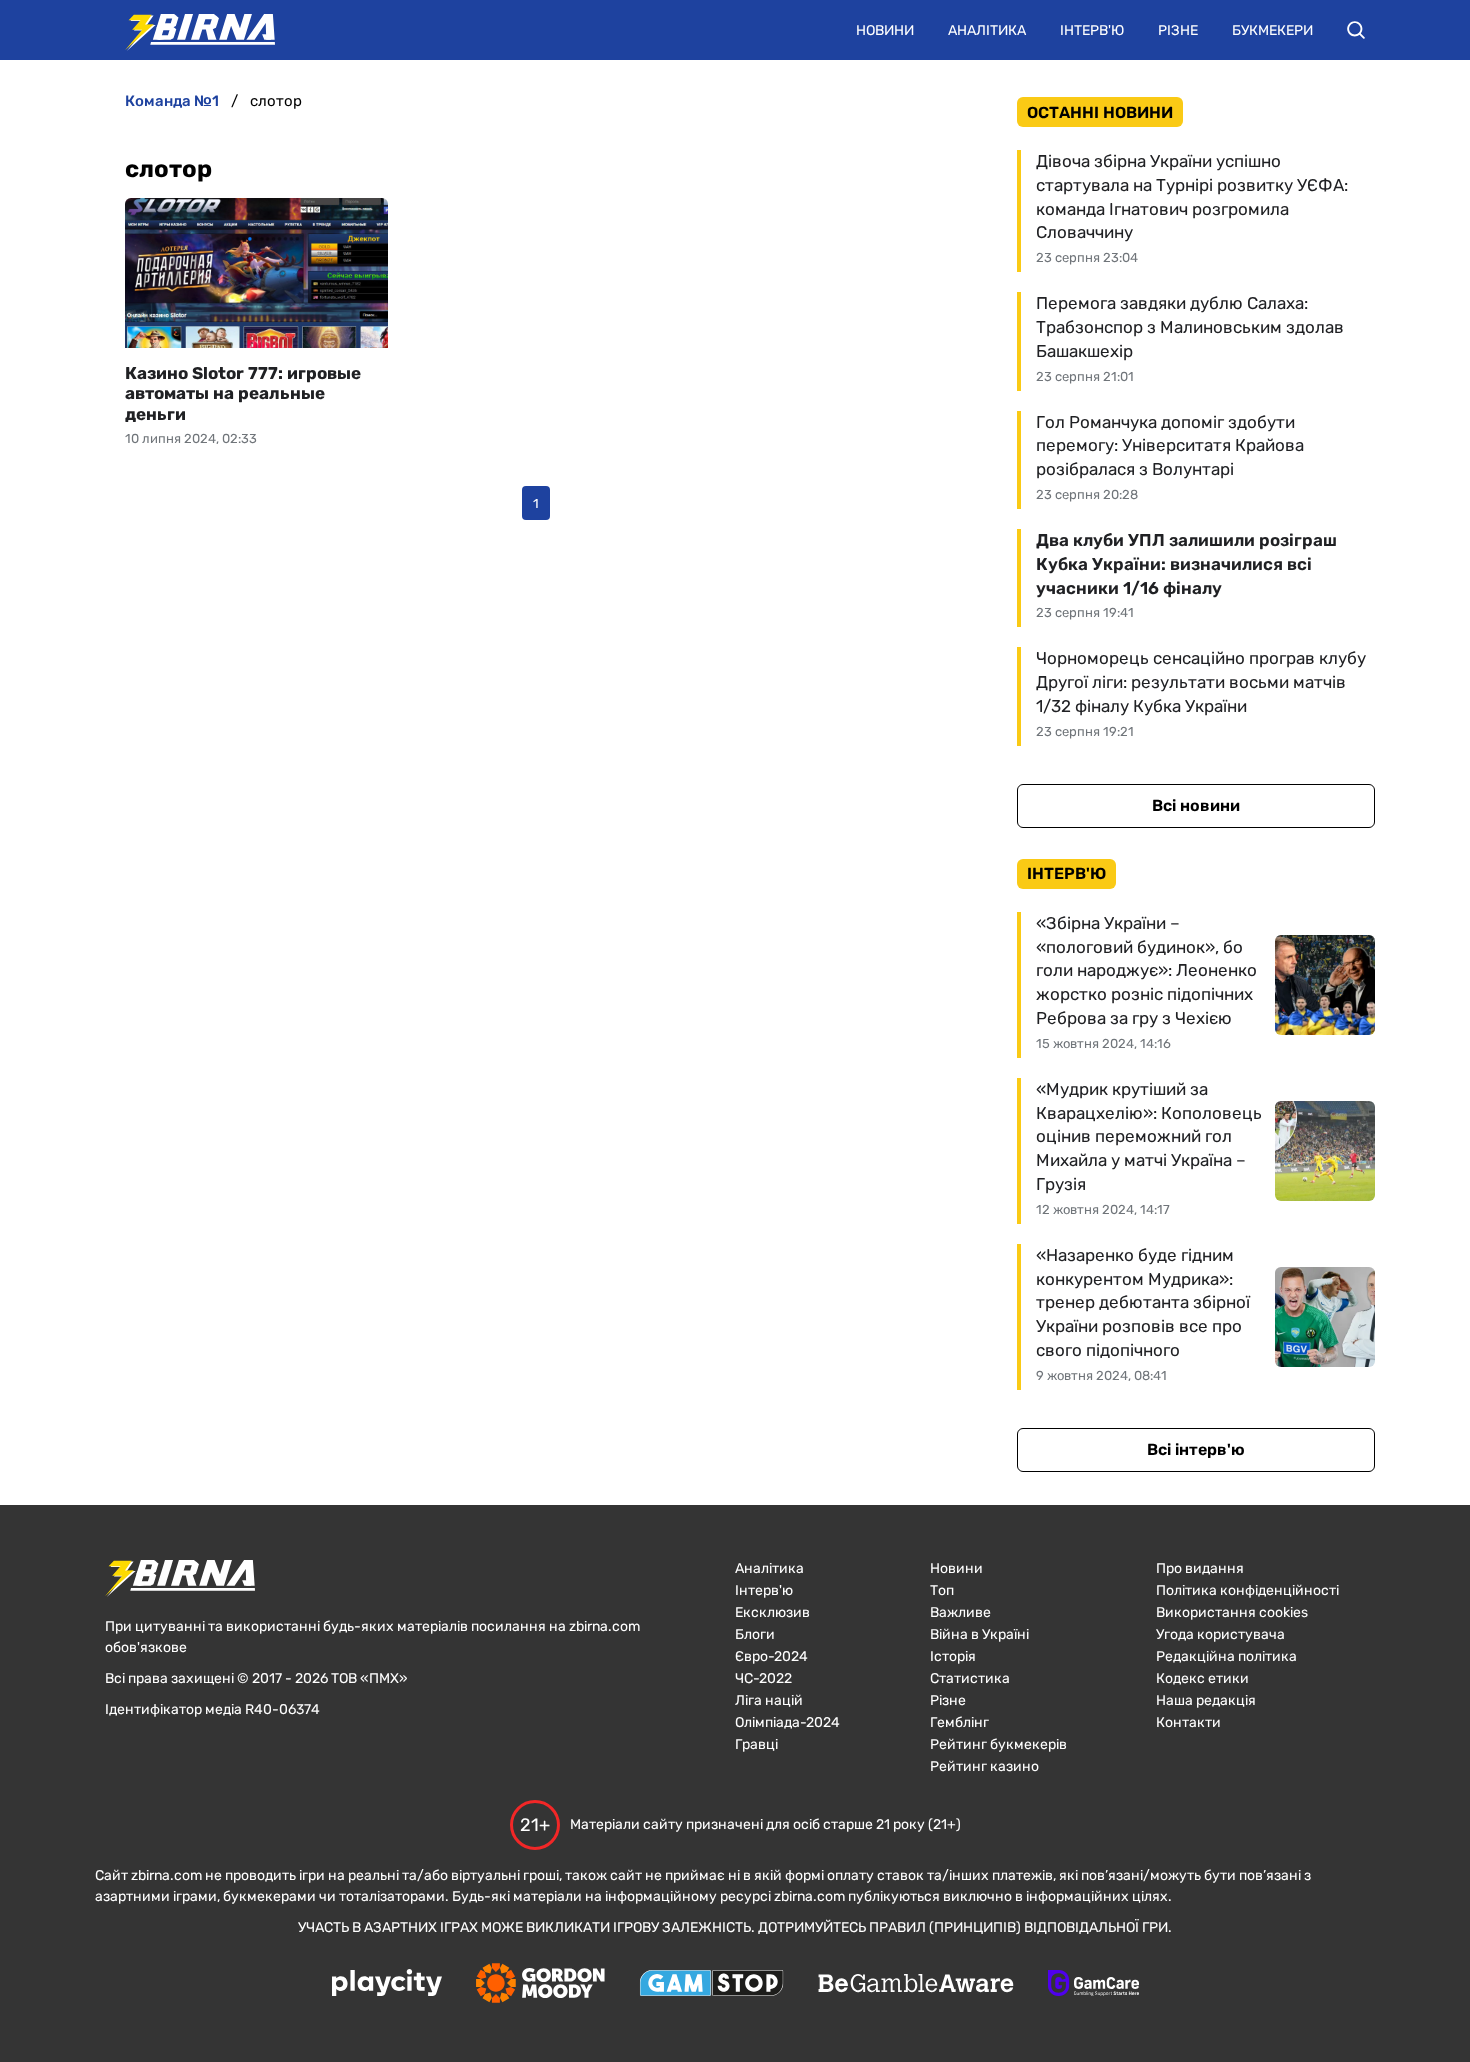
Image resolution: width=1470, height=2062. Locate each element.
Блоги (755, 1634)
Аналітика (987, 30)
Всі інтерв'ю (1196, 1449)
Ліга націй (769, 1700)
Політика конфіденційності (1247, 1590)
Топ (942, 1590)
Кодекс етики (1202, 1678)
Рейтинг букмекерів (998, 1744)
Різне (1178, 30)
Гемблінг (959, 1722)
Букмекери (1272, 30)
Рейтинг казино (984, 1766)
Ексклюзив (772, 1612)
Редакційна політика (1226, 1656)
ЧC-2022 (763, 1678)
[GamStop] (711, 1985)
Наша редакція (1206, 1700)
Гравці (756, 1744)
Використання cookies (1232, 1612)
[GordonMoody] (540, 1985)
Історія (953, 1656)
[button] (1356, 30)
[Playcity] (387, 1984)
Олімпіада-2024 (787, 1722)
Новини (885, 30)
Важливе (960, 1612)
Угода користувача (1220, 1634)
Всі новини (1196, 805)
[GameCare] (1093, 1985)
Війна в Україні (979, 1634)
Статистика (970, 1678)
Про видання (1200, 1568)
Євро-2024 (771, 1656)
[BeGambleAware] (916, 1985)
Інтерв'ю (1092, 30)
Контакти (1188, 1722)
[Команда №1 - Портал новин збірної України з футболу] (190, 30)
